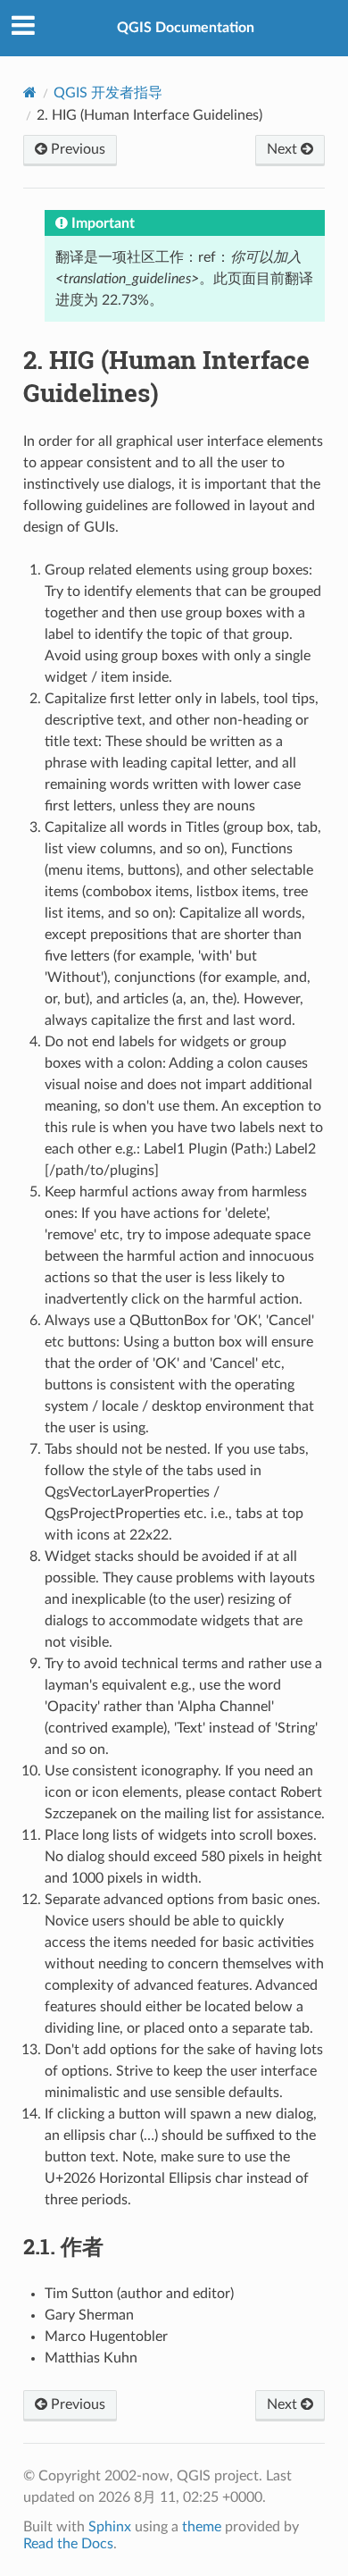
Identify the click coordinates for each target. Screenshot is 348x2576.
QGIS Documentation (186, 28)
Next (284, 149)
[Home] (30, 92)
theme (202, 2527)
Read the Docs (68, 2544)
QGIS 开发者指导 (108, 93)
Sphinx (110, 2527)
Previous (76, 149)
